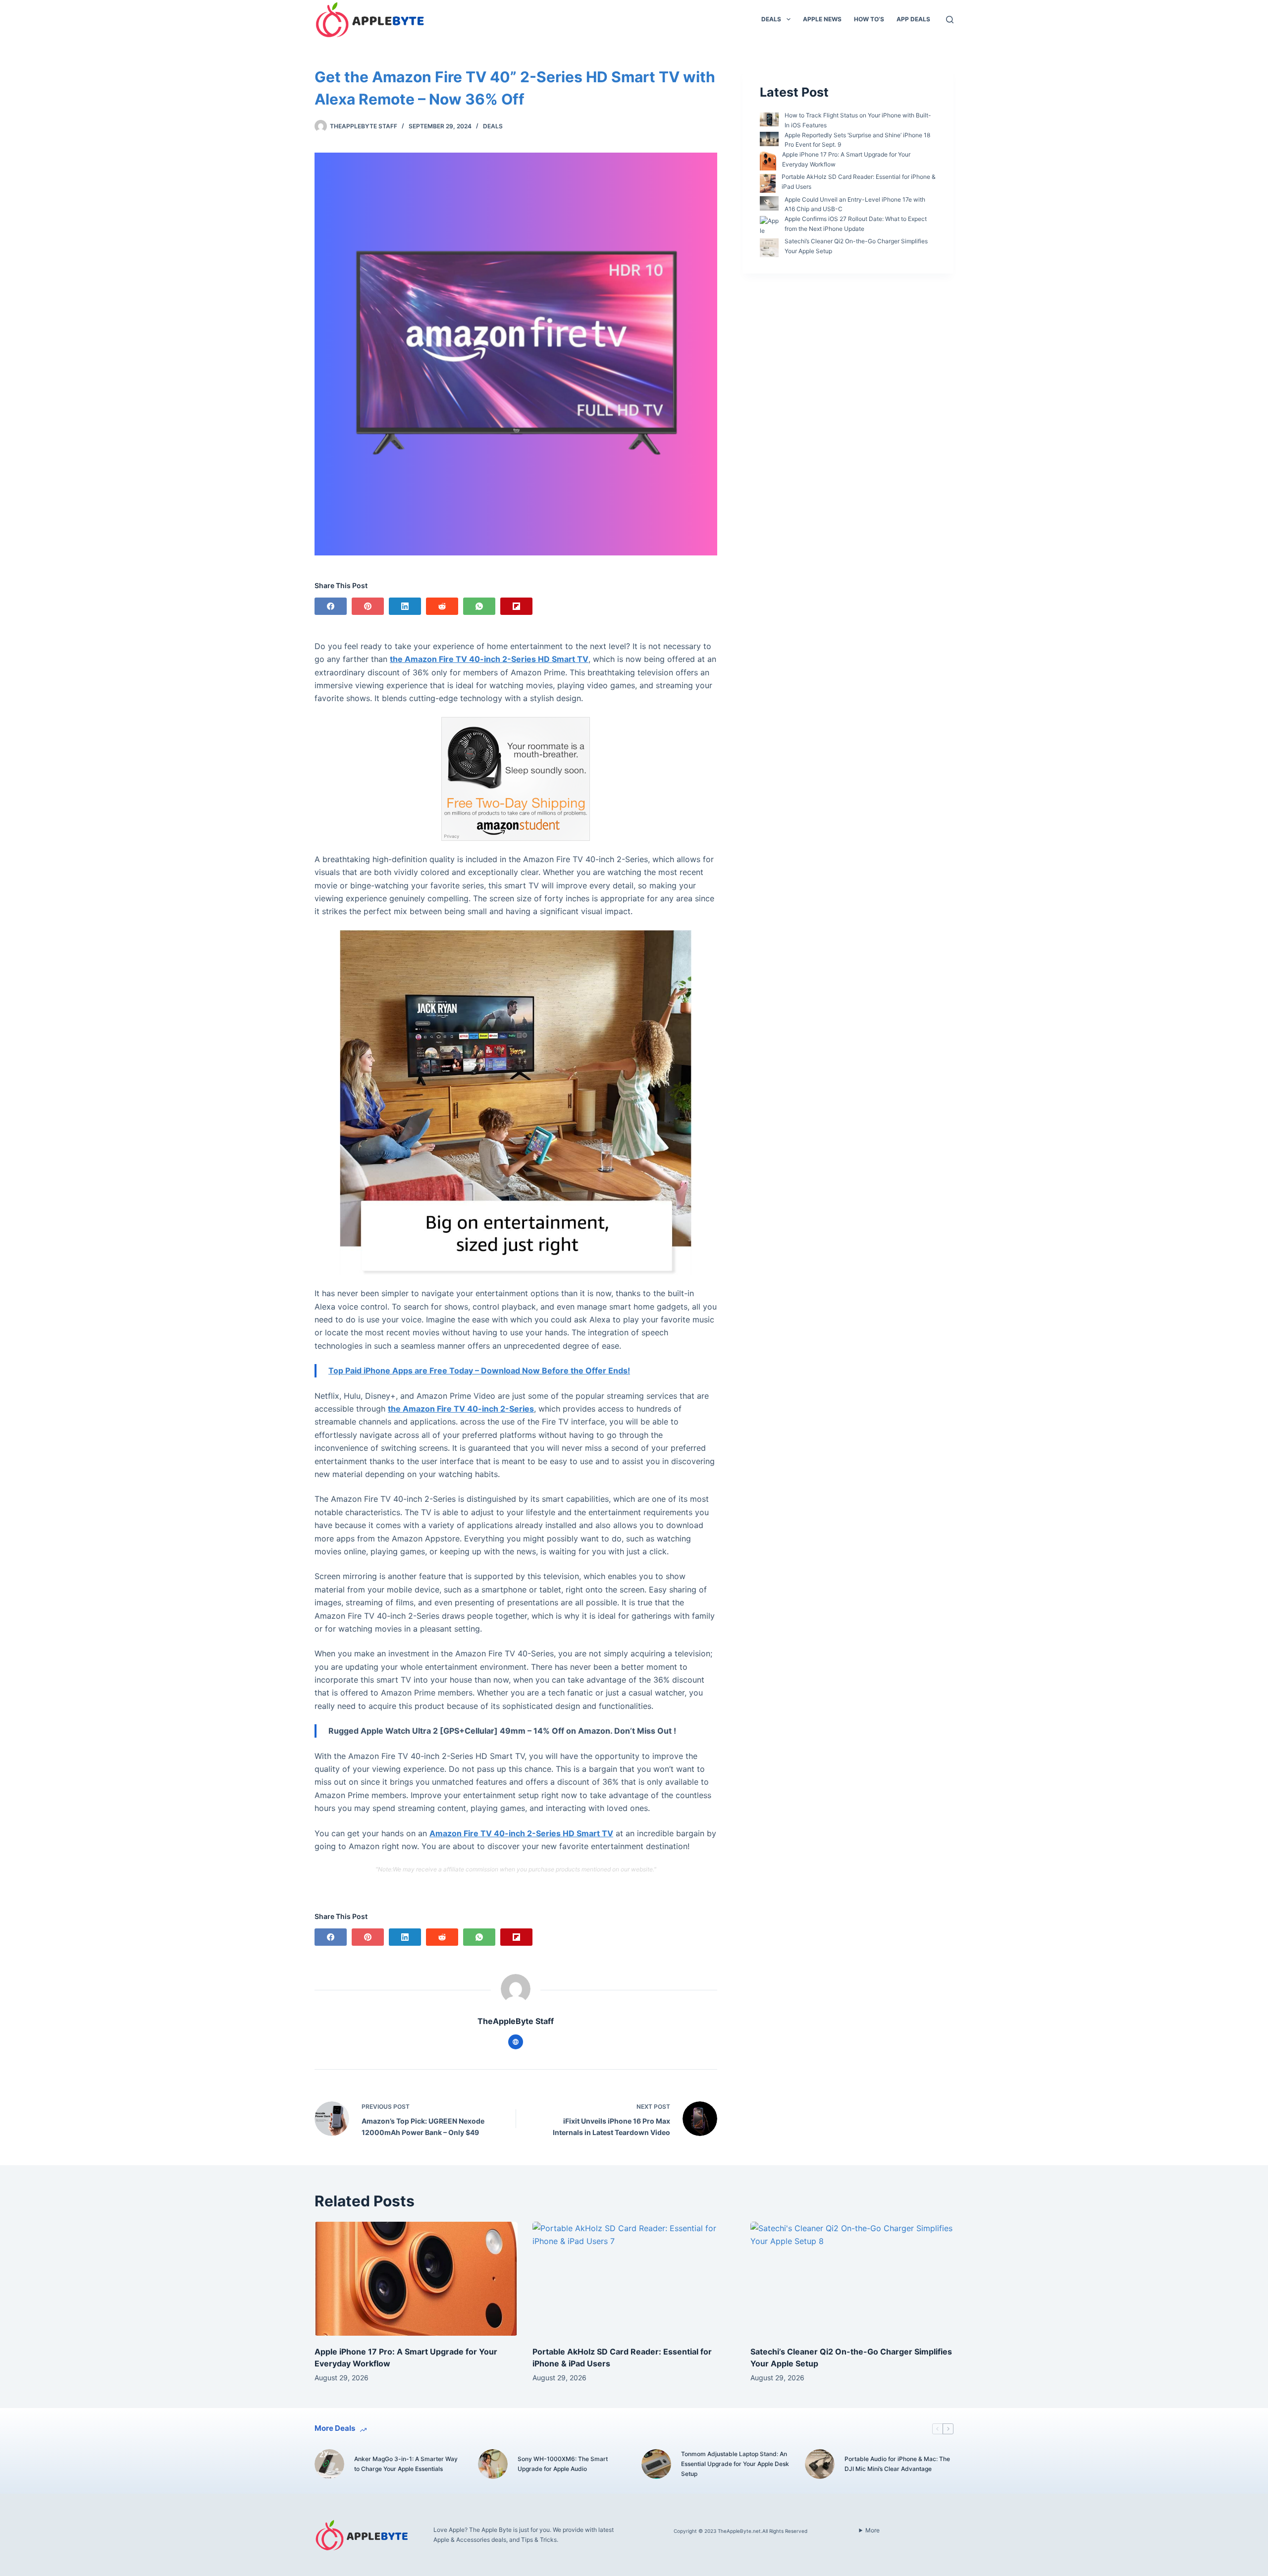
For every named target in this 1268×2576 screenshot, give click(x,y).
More (872, 2530)
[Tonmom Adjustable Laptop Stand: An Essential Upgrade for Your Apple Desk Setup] (656, 2464)
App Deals (913, 19)
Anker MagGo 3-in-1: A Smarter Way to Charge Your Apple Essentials (406, 2464)
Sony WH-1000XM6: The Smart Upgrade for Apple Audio (563, 2464)
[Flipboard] (516, 606)
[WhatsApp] (479, 606)
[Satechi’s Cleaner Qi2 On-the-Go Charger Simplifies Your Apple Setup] (852, 2279)
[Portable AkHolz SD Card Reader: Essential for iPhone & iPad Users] (634, 2279)
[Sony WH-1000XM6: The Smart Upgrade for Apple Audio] (493, 2464)
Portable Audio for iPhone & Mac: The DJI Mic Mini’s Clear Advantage (897, 2464)
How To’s (869, 19)
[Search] (950, 20)
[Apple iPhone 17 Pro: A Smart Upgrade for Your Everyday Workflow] (416, 2279)
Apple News (822, 19)
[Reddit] (442, 606)
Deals (771, 19)
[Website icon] (516, 2042)
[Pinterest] (368, 606)
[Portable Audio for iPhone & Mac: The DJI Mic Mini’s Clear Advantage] (820, 2464)
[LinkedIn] (405, 606)
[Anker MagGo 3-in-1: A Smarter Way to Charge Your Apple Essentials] (329, 2464)
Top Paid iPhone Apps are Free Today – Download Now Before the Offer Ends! (479, 1370)
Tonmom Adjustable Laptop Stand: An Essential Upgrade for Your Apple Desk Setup (735, 2464)
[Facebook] (331, 606)
